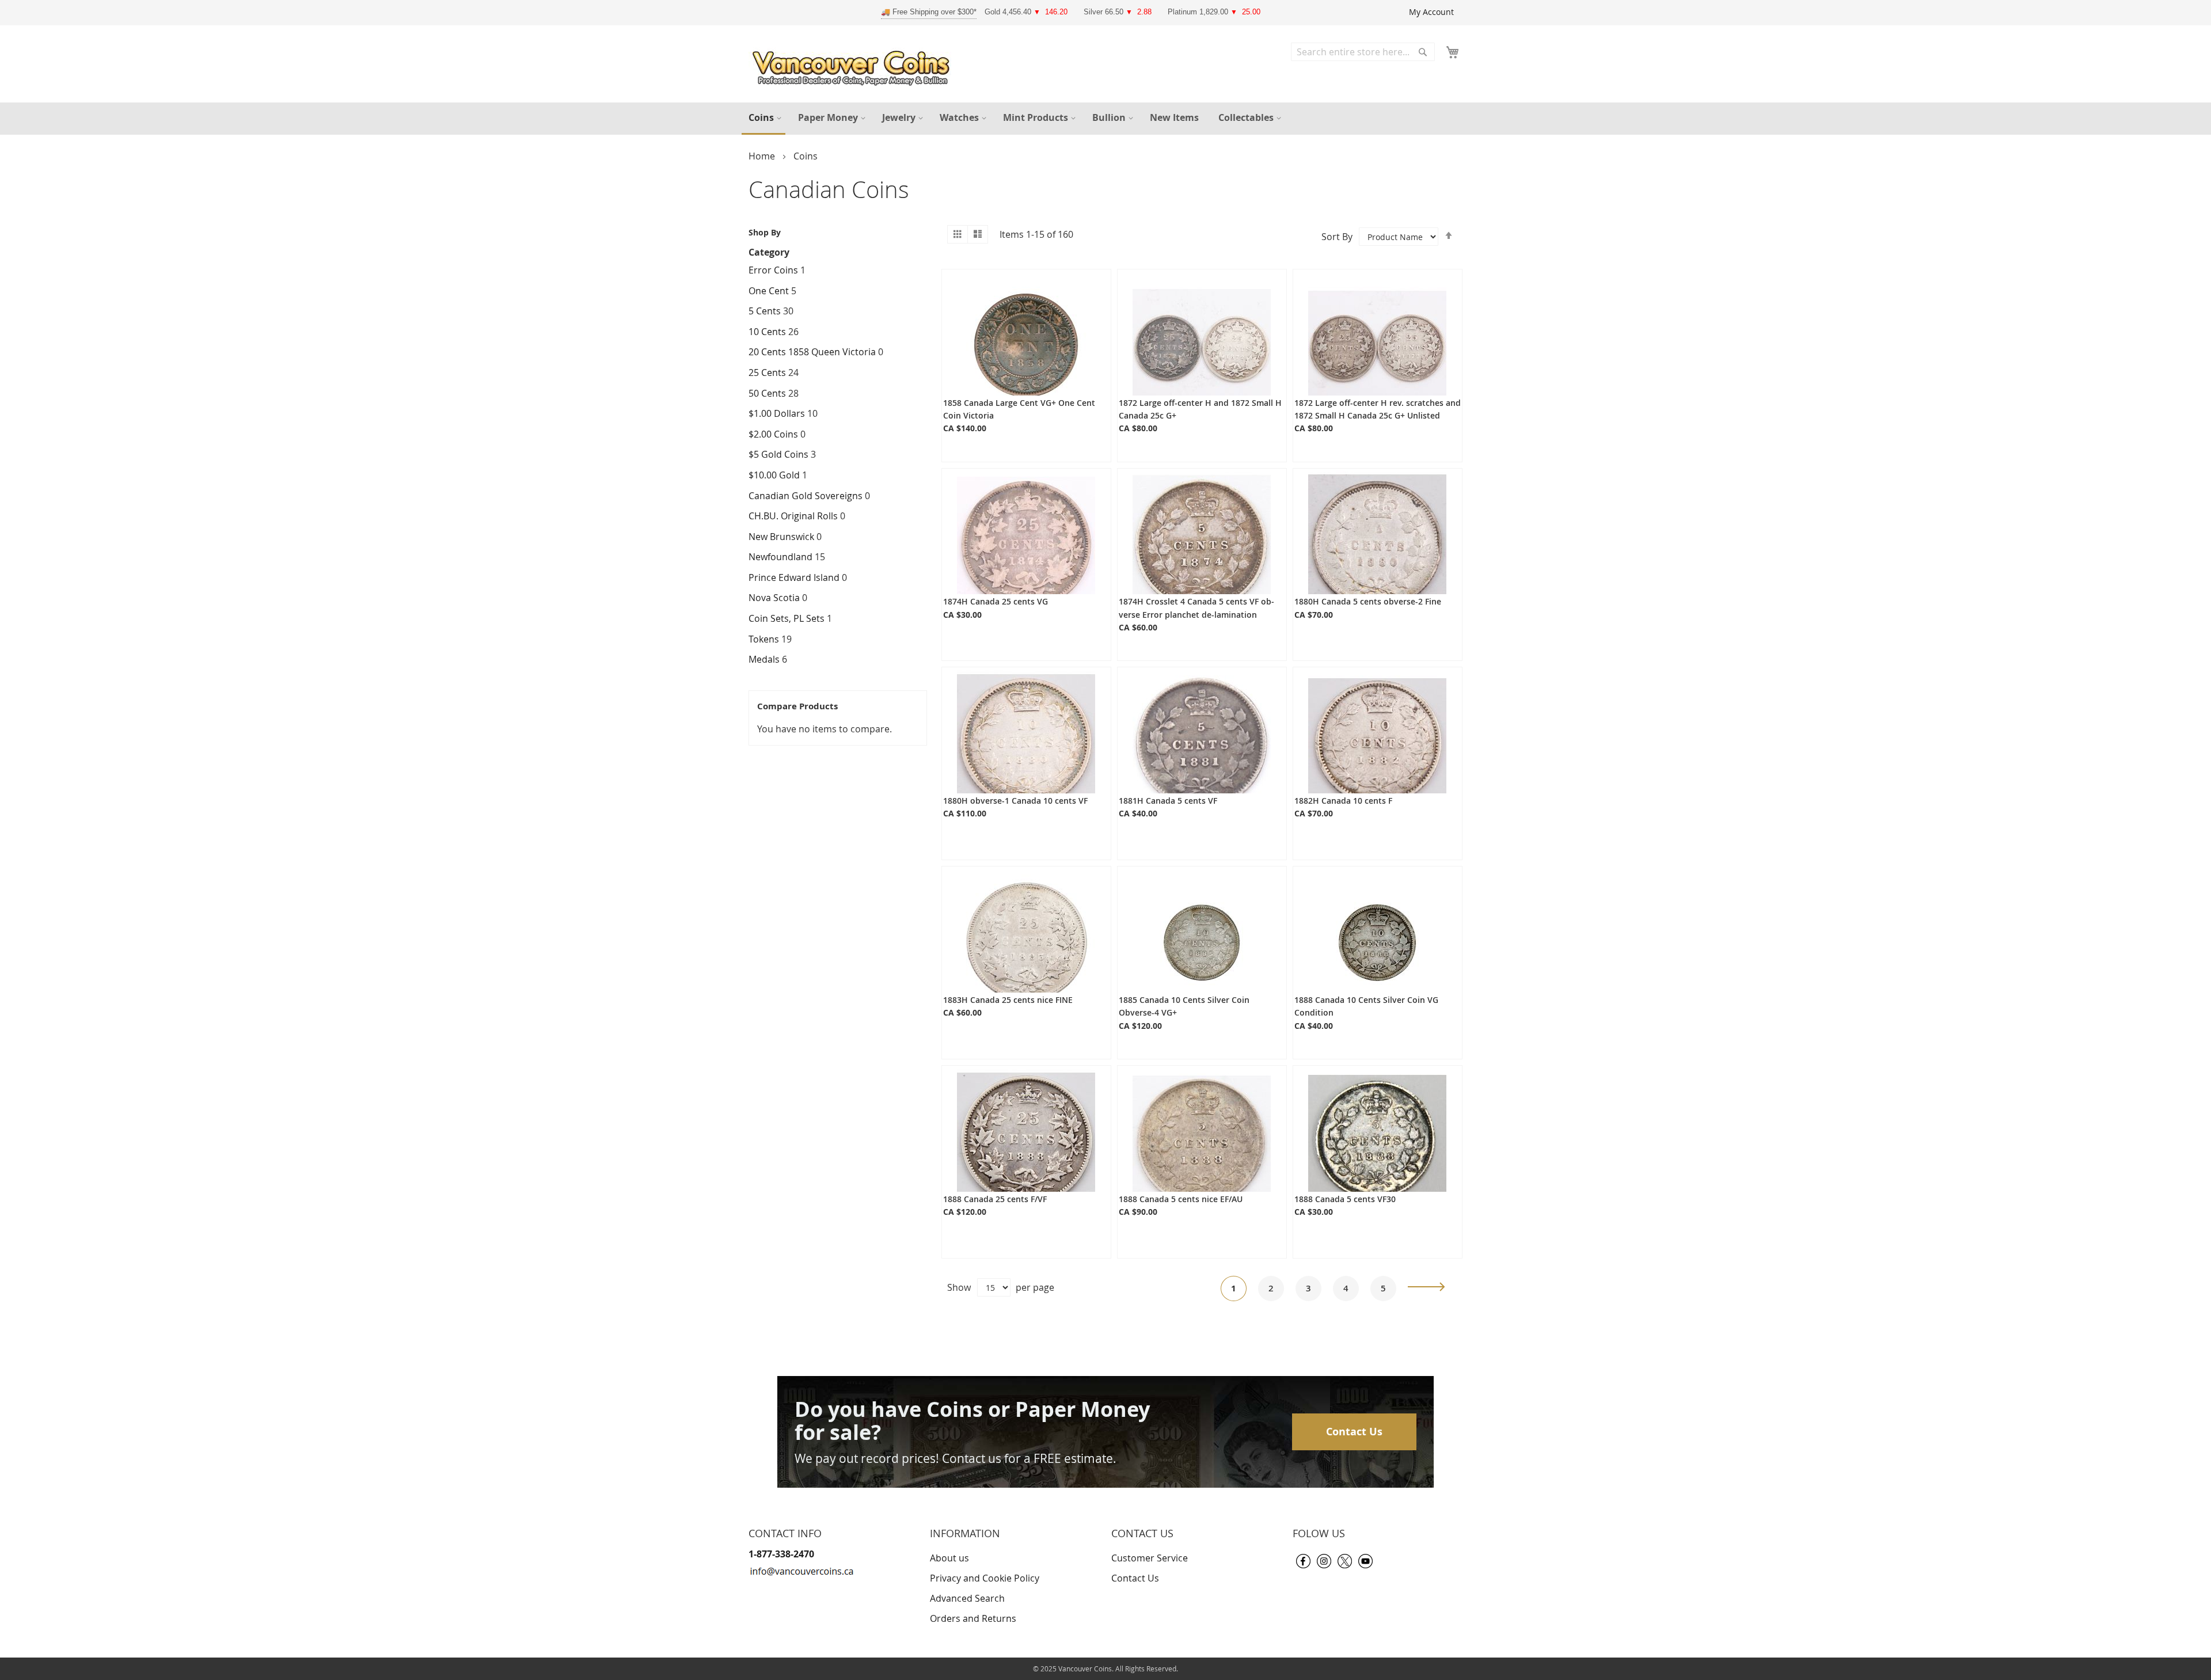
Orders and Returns (973, 1618)
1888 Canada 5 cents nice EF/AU (1181, 1199)
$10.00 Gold (774, 475)
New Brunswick (781, 537)
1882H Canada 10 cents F (1343, 801)
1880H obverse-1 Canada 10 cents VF (1015, 801)
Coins (806, 156)
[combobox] (1363, 52)
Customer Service (1150, 1558)
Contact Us (1354, 1432)
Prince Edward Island (794, 577)
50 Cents (767, 393)
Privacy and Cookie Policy (985, 1578)
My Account (1431, 12)
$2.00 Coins (774, 434)
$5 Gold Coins (778, 454)
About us (949, 1558)
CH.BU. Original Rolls (793, 516)
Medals (764, 659)
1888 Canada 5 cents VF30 (1345, 1199)
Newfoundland (780, 557)
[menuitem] (763, 119)
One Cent (769, 291)
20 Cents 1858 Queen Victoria (813, 352)
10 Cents (767, 332)
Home (763, 156)
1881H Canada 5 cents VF (1168, 801)
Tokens (764, 639)
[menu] (1105, 119)
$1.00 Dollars (777, 413)
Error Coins (774, 270)
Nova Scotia (774, 598)
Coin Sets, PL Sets (787, 618)
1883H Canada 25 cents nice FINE (1008, 1000)
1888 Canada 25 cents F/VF (995, 1199)
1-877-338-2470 (781, 1554)
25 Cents (767, 373)
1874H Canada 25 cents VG (996, 601)
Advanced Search (967, 1598)
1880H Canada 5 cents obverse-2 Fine (1368, 601)
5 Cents (765, 311)
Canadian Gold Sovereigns (806, 496)
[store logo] (854, 65)
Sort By (1337, 237)
